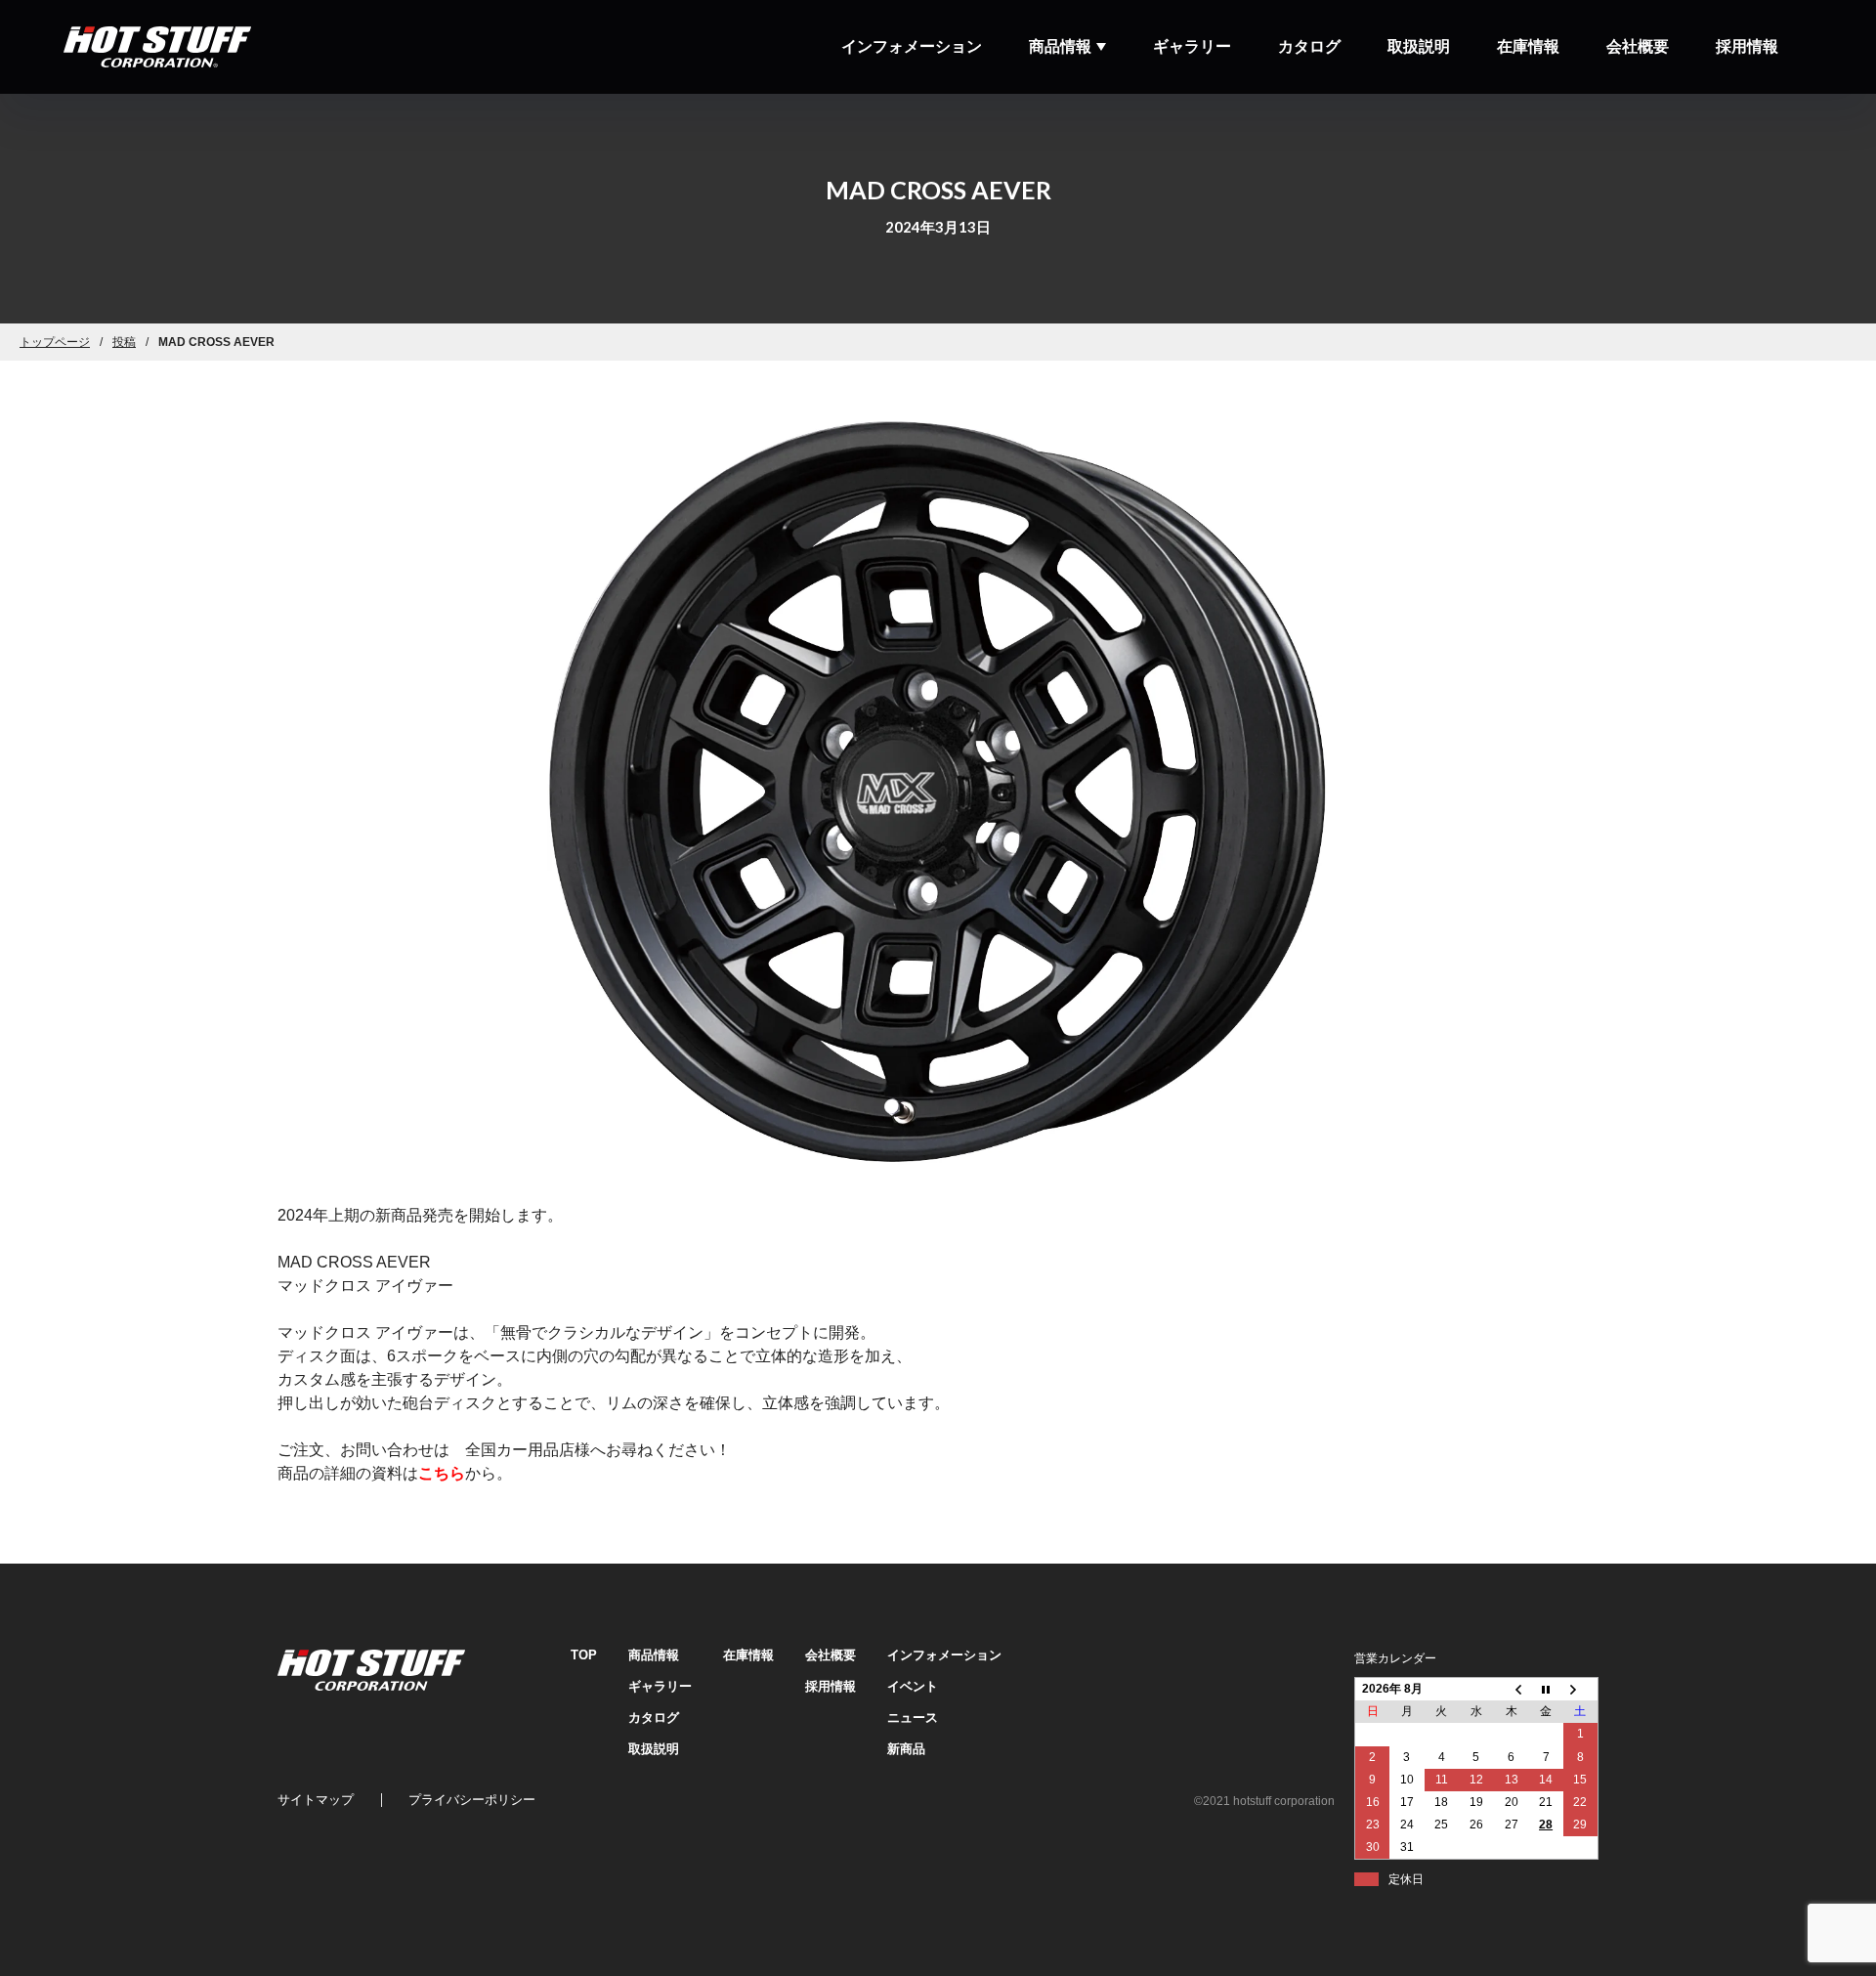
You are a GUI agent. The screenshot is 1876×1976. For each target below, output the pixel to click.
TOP (584, 1655)
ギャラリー (1192, 46)
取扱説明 (1419, 46)
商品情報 (1060, 46)
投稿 (124, 342)
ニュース (913, 1718)
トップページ (55, 342)
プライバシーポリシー (472, 1800)
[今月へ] (1546, 1689)
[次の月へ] (1581, 1689)
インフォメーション (912, 46)
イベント (913, 1686)
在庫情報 (1528, 46)
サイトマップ (316, 1800)
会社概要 (1638, 46)
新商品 (906, 1749)
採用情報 (1747, 46)
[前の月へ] (1512, 1689)
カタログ (1309, 46)
